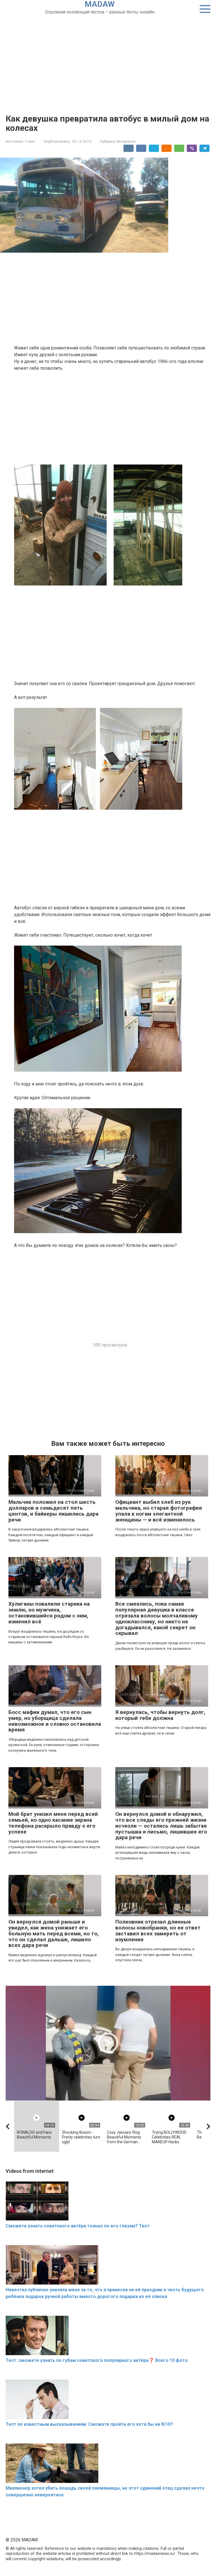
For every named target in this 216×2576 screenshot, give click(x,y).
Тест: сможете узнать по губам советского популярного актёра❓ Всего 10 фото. (97, 2360)
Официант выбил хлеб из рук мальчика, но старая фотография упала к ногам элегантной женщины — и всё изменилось (159, 1511)
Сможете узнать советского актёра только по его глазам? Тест (78, 2226)
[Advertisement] (108, 58)
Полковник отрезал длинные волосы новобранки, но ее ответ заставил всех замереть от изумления (158, 1931)
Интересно (126, 141)
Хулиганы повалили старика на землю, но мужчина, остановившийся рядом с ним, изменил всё (49, 1613)
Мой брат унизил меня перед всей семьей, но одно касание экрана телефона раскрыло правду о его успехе (53, 1823)
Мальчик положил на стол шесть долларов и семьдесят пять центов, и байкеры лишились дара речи (53, 1511)
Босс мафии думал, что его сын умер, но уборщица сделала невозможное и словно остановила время (55, 1721)
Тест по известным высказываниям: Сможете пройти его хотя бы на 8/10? (89, 2424)
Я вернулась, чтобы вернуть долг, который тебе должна (160, 1715)
